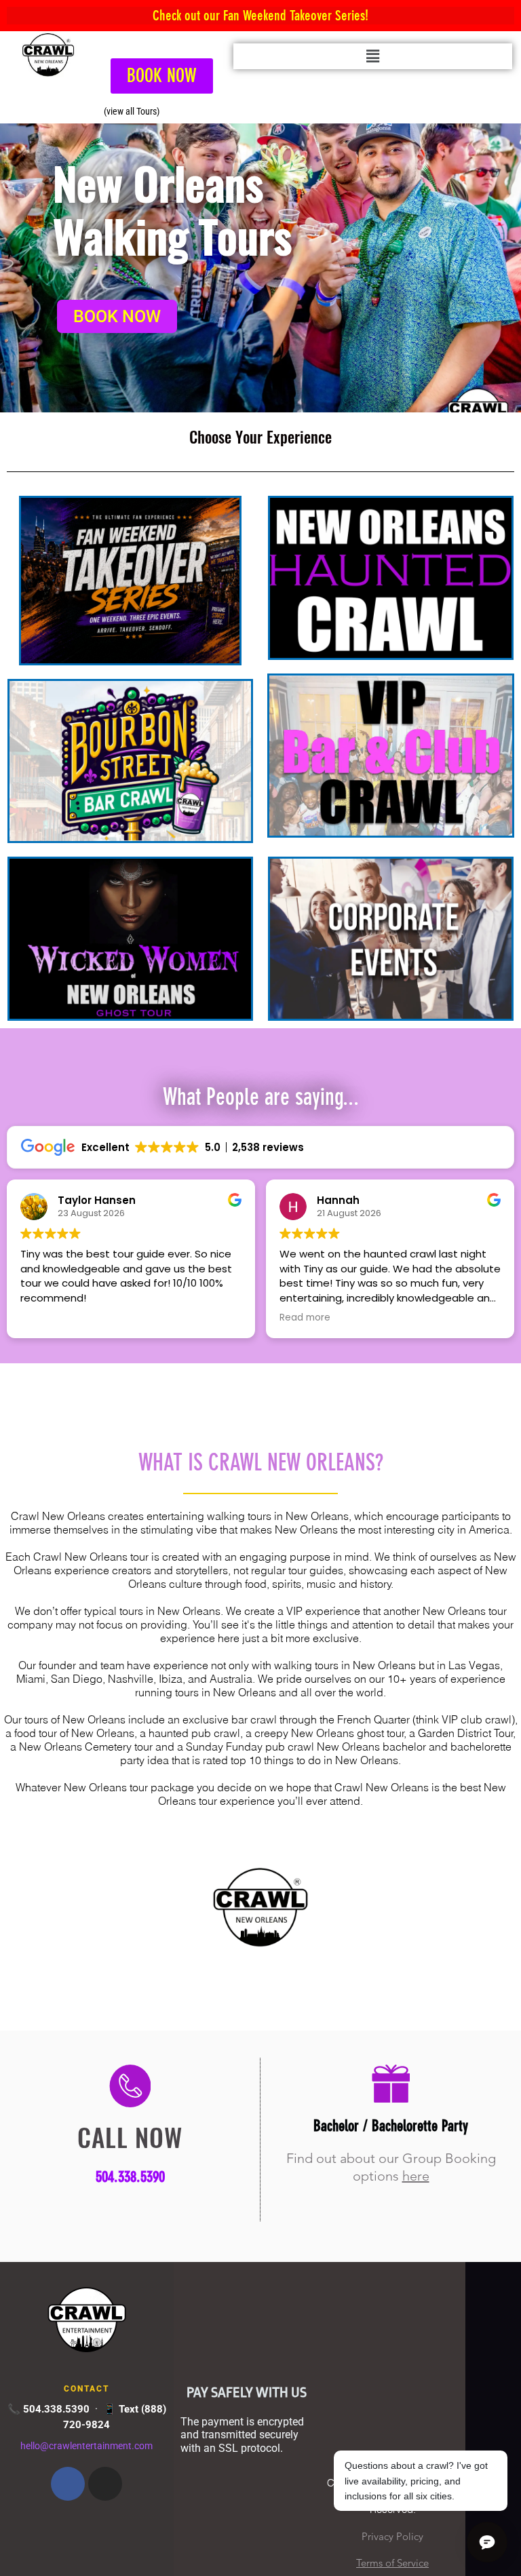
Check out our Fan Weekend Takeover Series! (260, 15)
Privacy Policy (392, 2536)
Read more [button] (49, 1318)
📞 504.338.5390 (49, 2409)
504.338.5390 (130, 2177)
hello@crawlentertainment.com (86, 2445)
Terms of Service (392, 2563)
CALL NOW (130, 2137)
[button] (373, 56)
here (416, 2176)
